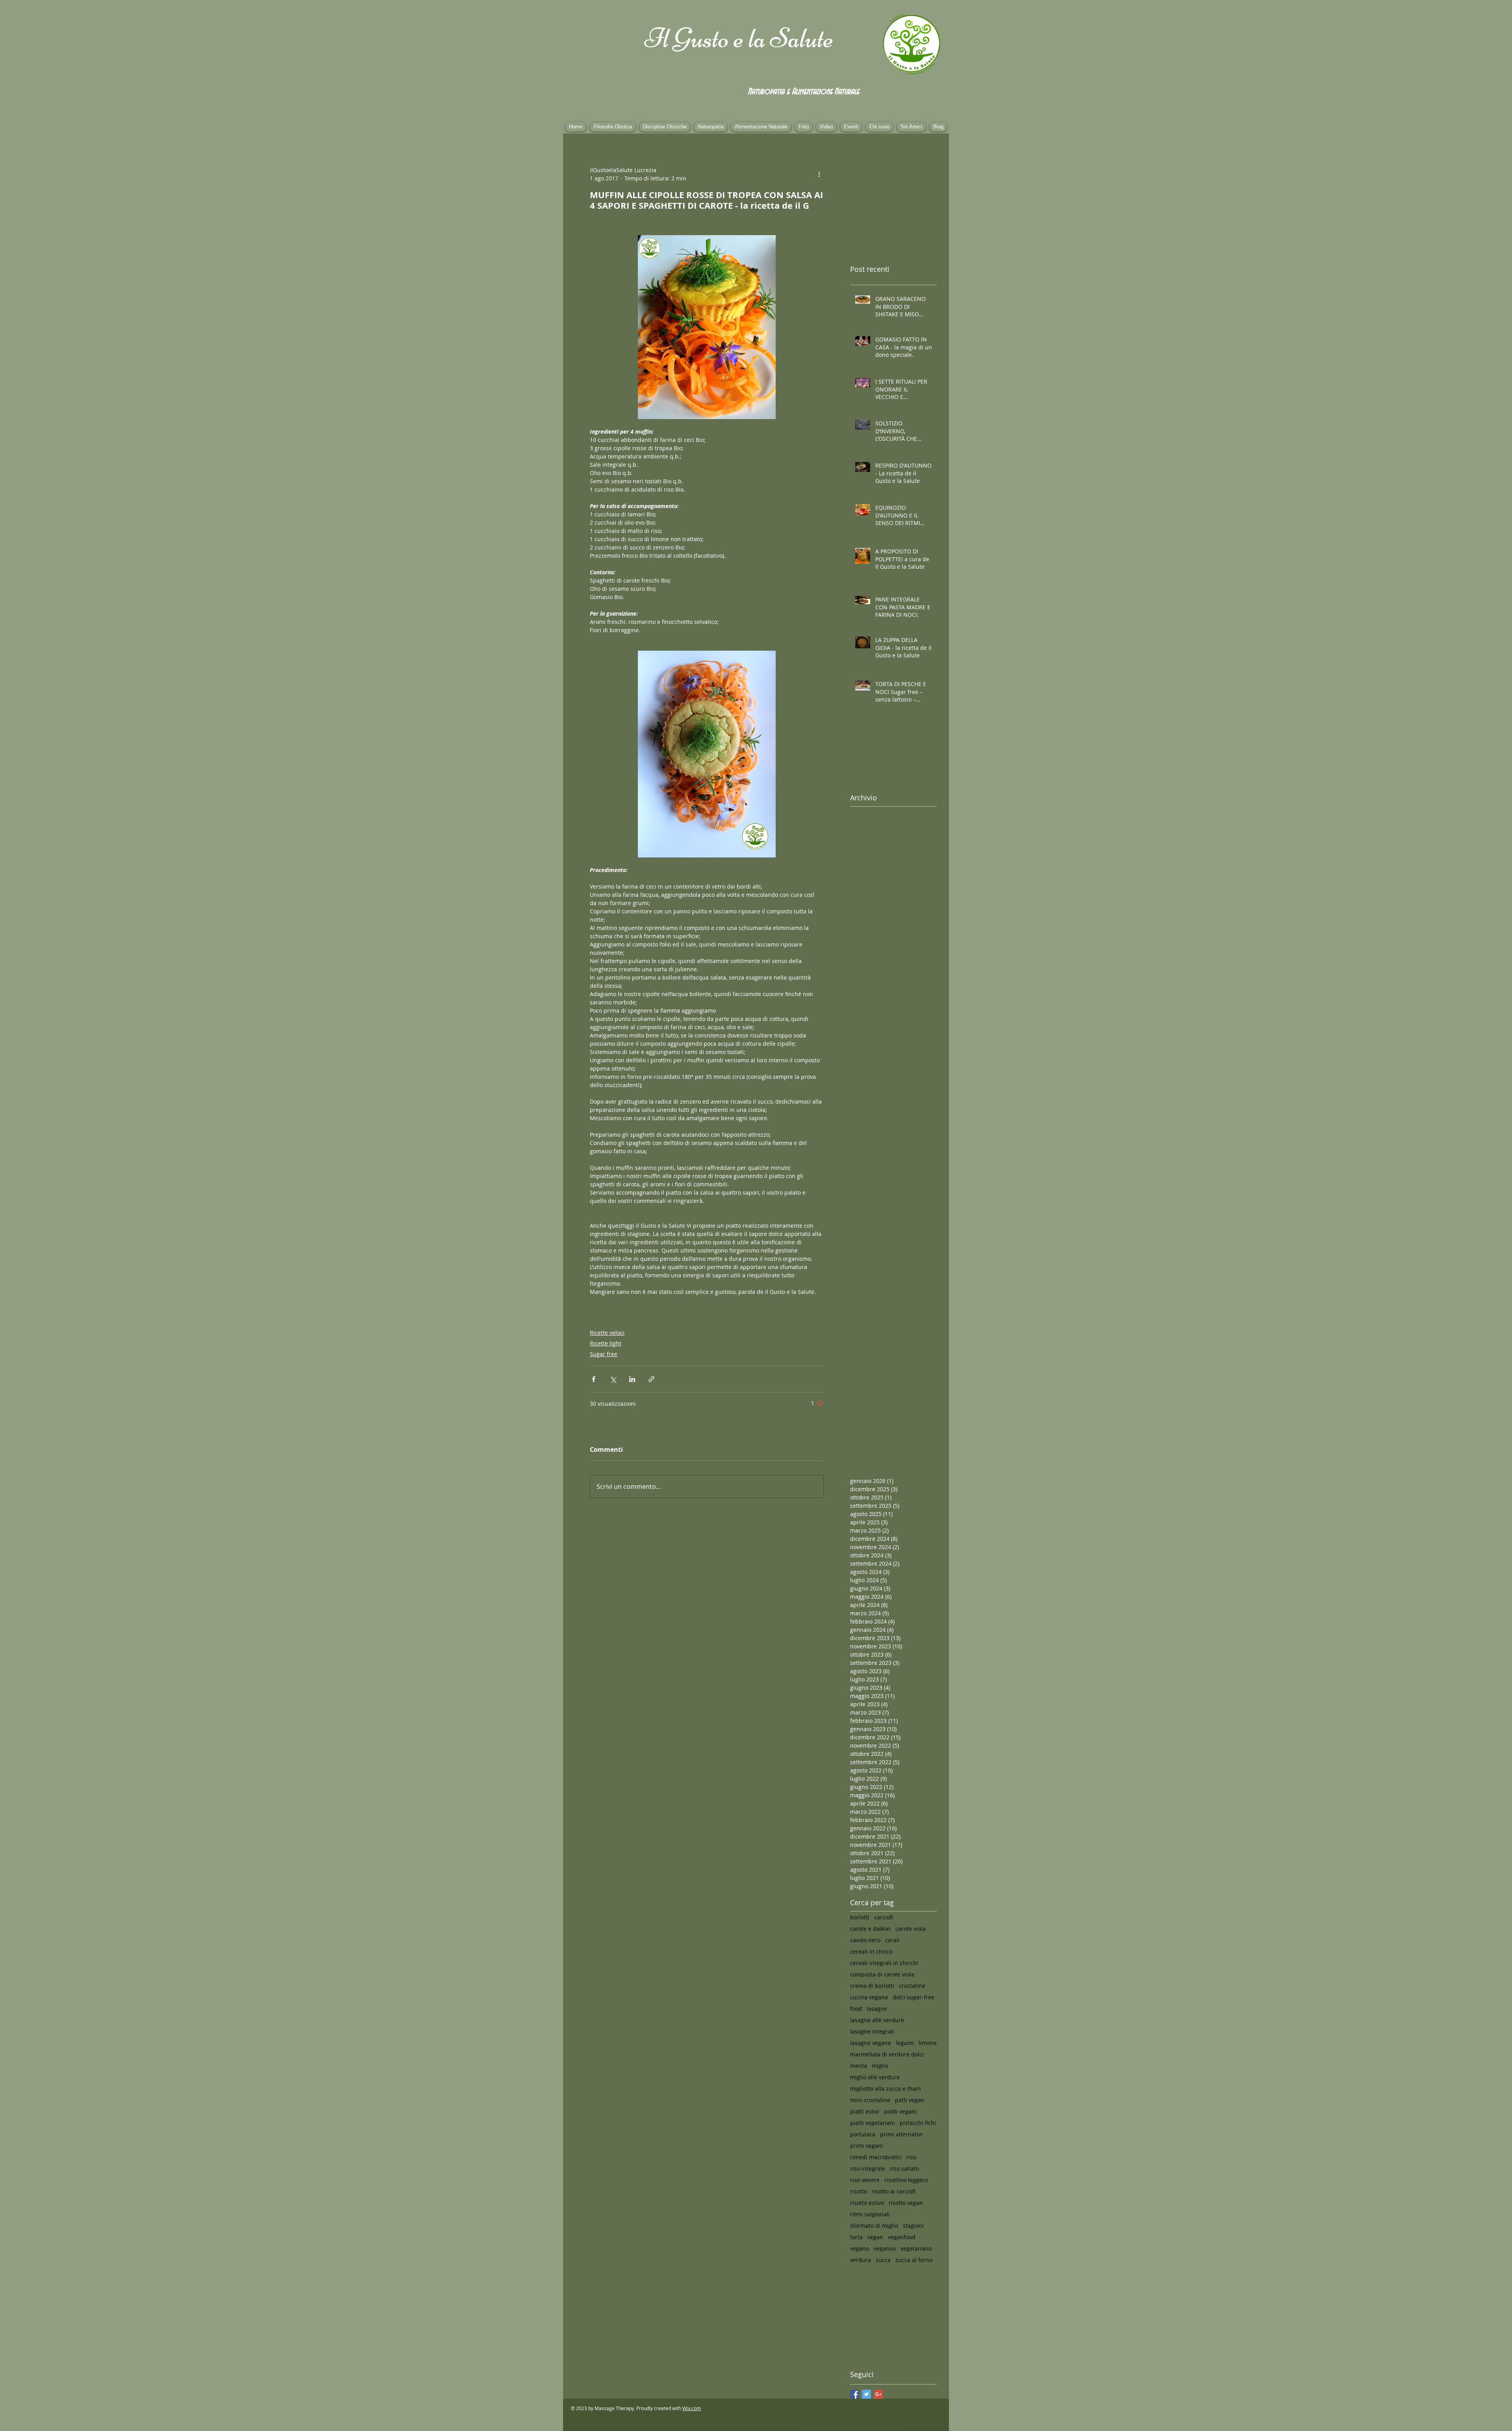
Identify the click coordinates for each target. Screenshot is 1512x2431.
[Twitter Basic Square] (866, 2394)
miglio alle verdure (875, 2077)
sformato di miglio (874, 2226)
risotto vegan (906, 2203)
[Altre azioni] (819, 174)
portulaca (863, 2134)
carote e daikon (870, 1929)
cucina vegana (869, 1997)
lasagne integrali (872, 2031)
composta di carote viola (882, 1974)
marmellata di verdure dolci (887, 2054)
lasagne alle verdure (877, 2020)
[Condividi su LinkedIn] (632, 1379)
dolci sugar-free (913, 1997)
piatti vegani (900, 2111)
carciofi (884, 1917)
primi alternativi (901, 2134)
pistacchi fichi (918, 2123)
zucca (883, 2260)
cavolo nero (865, 1940)
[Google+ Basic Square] (878, 2394)
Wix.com (692, 2408)
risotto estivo (867, 2203)
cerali (892, 1940)
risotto (859, 2191)
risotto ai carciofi (894, 2191)
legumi (905, 2043)
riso (911, 2157)
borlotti (860, 1917)
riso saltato (904, 2168)
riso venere (865, 2180)
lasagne (877, 2009)
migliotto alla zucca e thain (886, 2089)
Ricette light (606, 1343)
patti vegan (910, 2100)
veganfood (902, 2237)
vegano (860, 2248)
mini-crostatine (870, 2100)
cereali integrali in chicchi (884, 1963)
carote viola (911, 1929)
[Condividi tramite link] (651, 1379)
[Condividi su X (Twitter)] (613, 1379)
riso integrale (868, 2168)
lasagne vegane (871, 2043)
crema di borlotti (872, 1986)
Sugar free (604, 1354)
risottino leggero (906, 2180)
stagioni (913, 2226)
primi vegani (867, 2146)
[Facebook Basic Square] (855, 2394)
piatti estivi (865, 2111)
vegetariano (916, 2248)
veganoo (885, 2248)
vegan (875, 2237)
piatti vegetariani (873, 2123)
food (856, 2009)
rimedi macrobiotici (876, 2157)
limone (928, 2043)
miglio (880, 2066)
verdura (861, 2260)
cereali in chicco (871, 1951)
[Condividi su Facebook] (594, 1379)
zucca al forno (914, 2260)
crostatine (912, 1986)
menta (859, 2066)
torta (856, 2237)
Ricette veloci (607, 1333)
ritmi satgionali (870, 2214)
